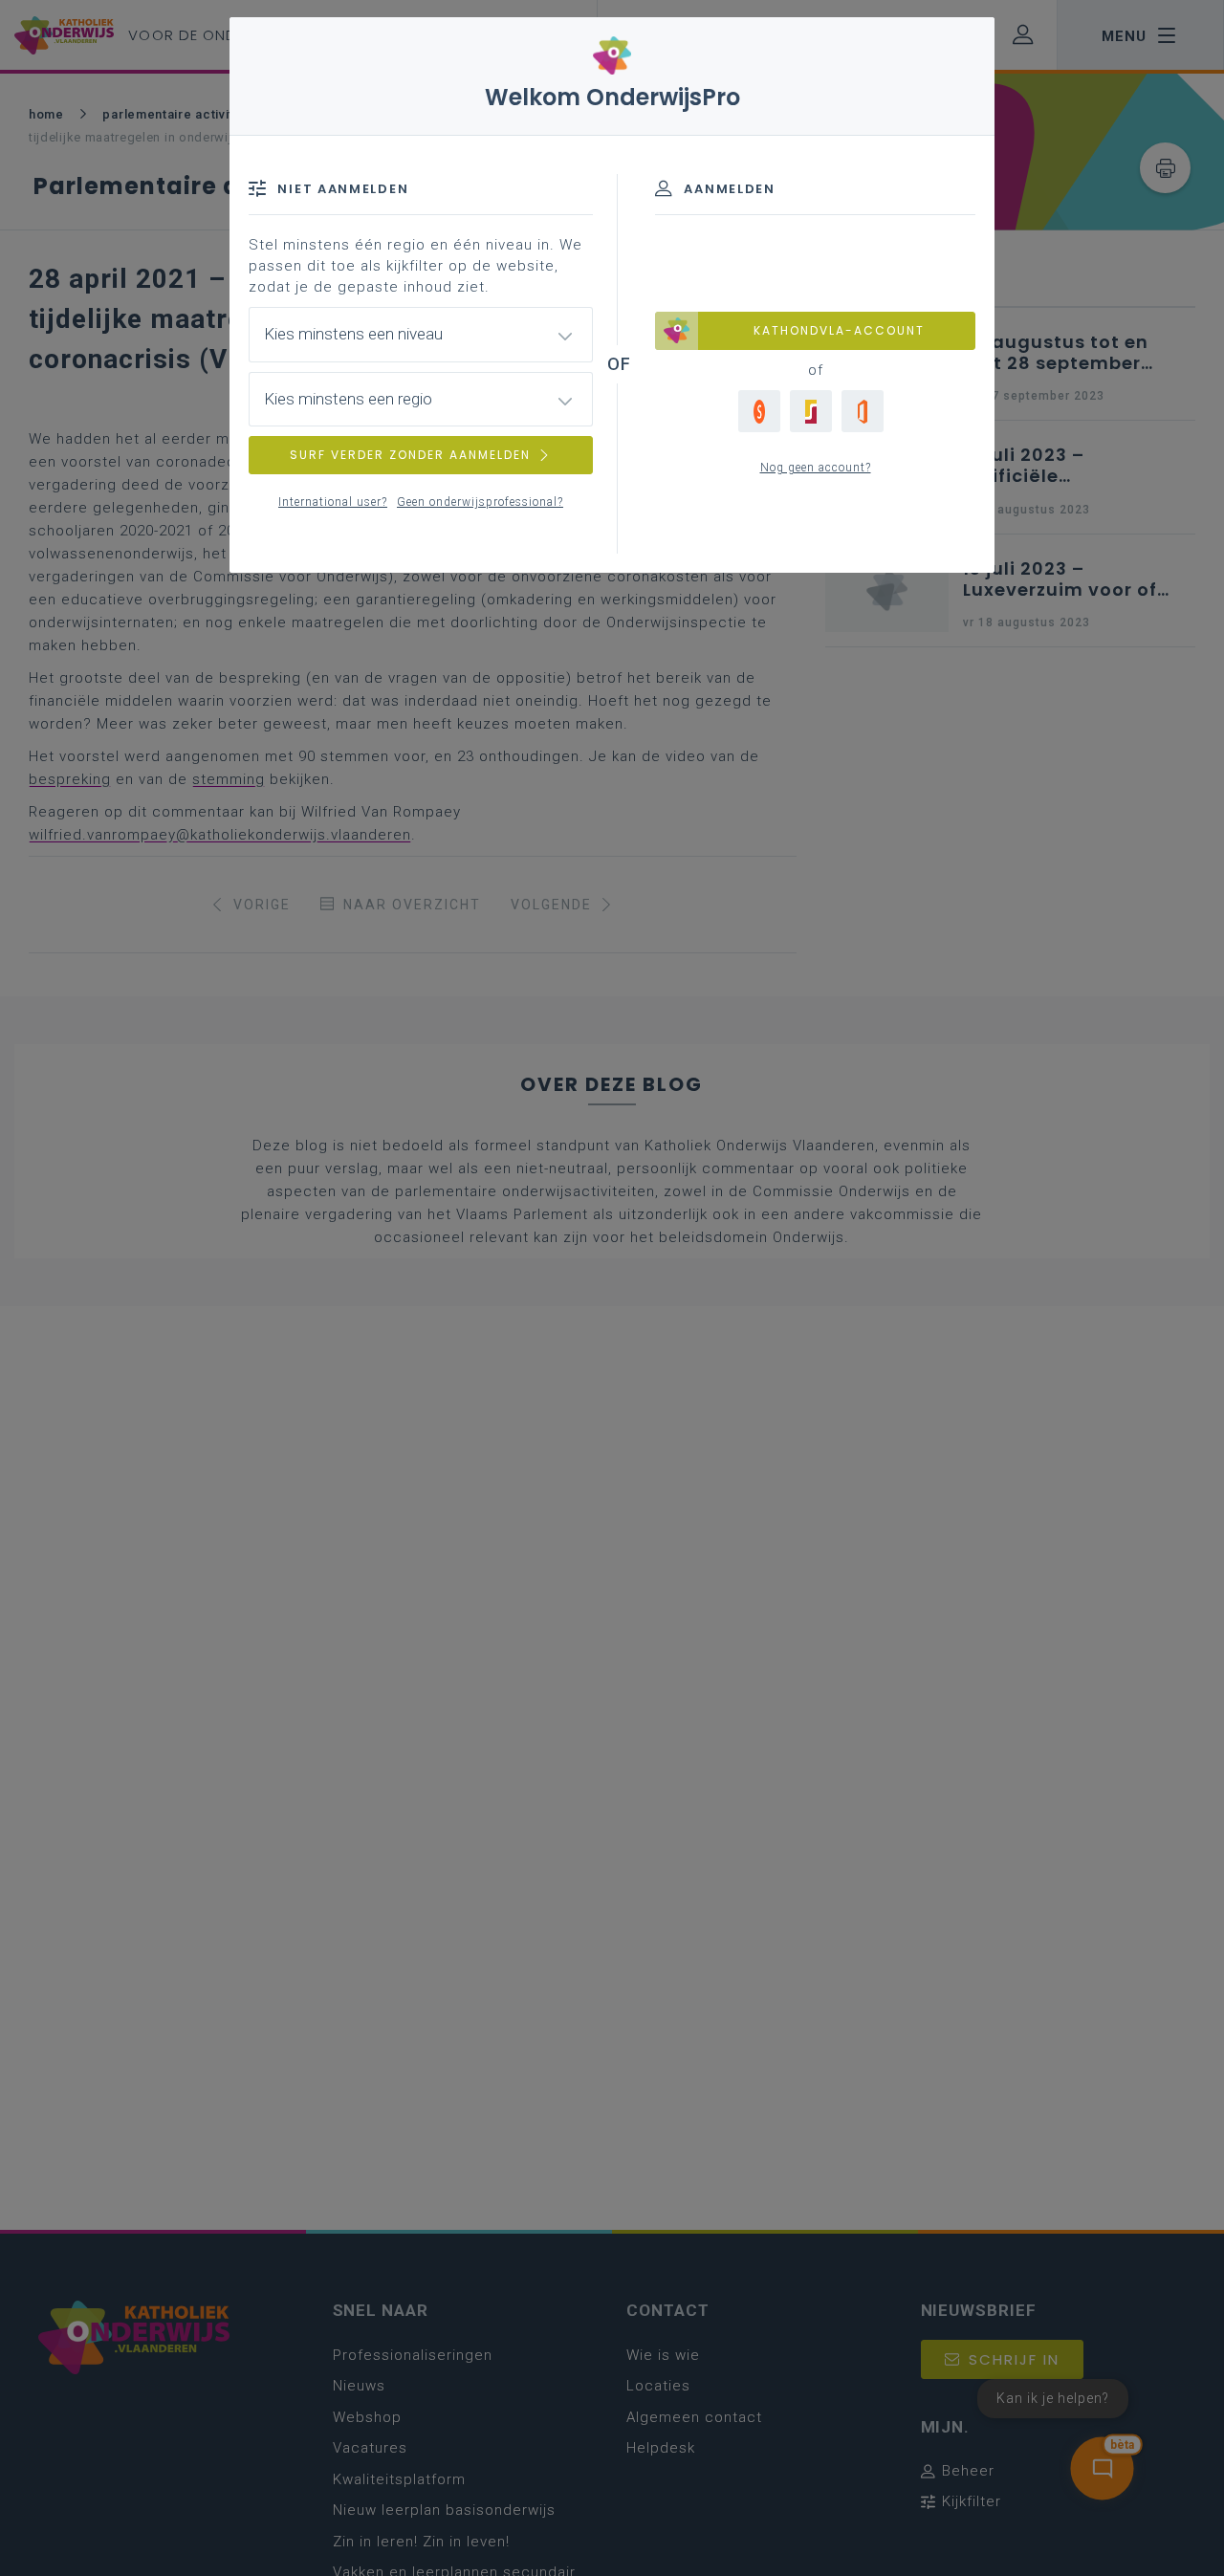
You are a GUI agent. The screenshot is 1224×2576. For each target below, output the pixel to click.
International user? (333, 502)
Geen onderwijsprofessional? (480, 502)
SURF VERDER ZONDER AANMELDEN (410, 455)
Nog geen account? (816, 468)
